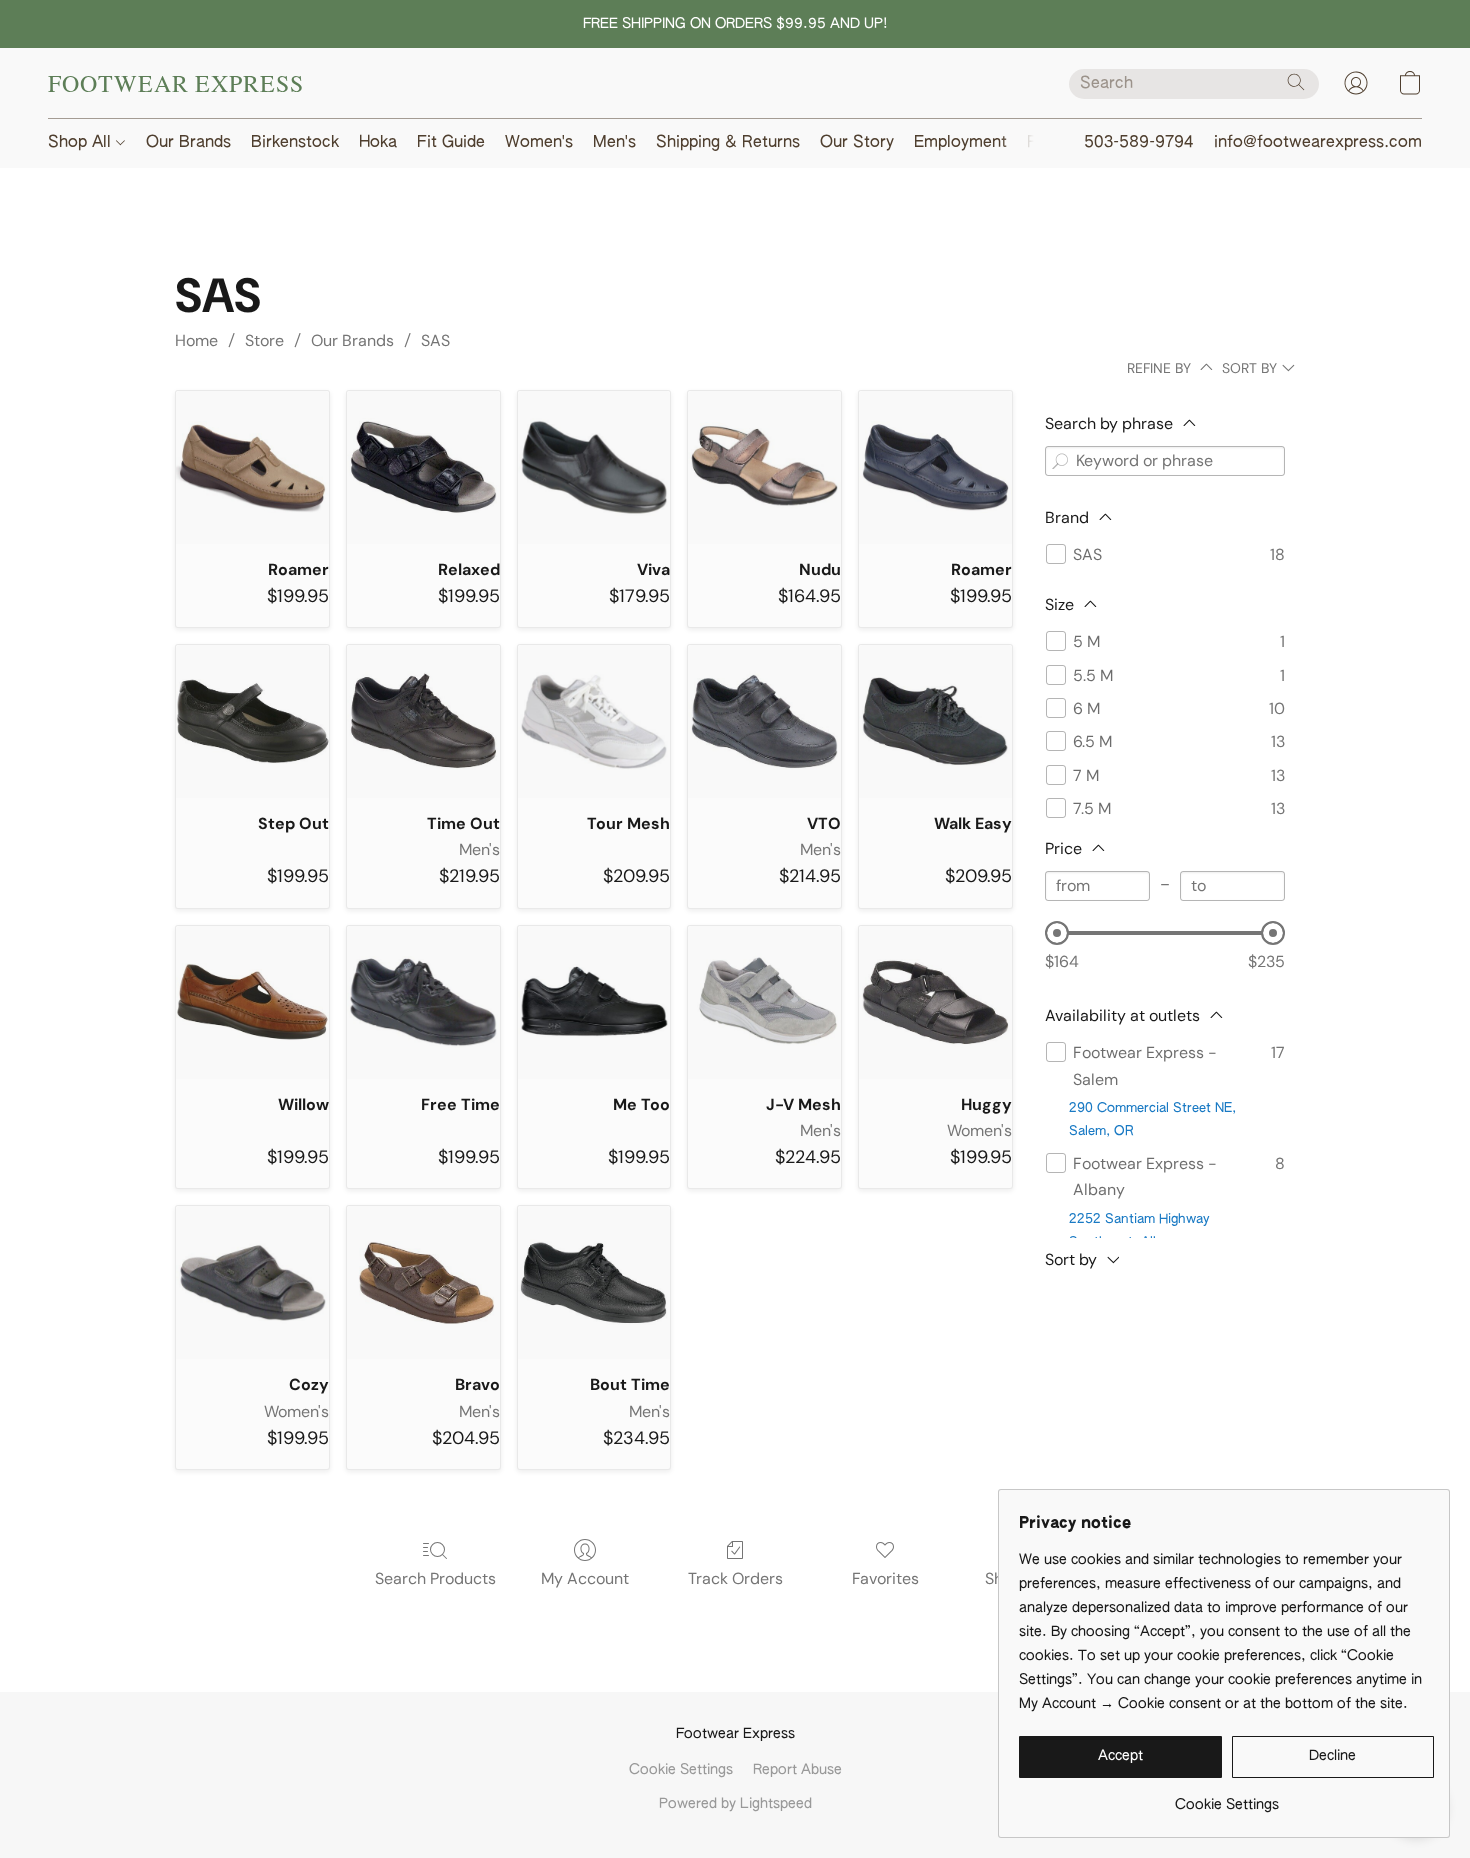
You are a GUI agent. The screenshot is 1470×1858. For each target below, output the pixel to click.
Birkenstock (295, 143)
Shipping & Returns (728, 143)
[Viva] (594, 467)
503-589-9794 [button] (1139, 143)
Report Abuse (797, 1770)
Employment (960, 143)
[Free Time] (423, 1002)
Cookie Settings (681, 1770)
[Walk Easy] (935, 721)
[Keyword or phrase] (1060, 461)
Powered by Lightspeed (735, 1804)
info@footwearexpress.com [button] (1318, 143)
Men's (614, 143)
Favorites (885, 1578)
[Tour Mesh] (594, 721)
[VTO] (764, 721)
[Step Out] (252, 721)
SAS (435, 340)
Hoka (378, 143)
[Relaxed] (423, 467)
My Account (585, 1578)
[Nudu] (764, 467)
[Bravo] (423, 1282)
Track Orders (735, 1578)
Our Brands (188, 143)
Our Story (857, 143)
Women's (539, 143)
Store (264, 340)
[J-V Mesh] (764, 1002)
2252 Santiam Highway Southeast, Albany (1139, 1231)
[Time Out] (423, 721)
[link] (1226, 1797)
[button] (176, 83)
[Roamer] (252, 467)
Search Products (435, 1578)
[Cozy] (252, 1282)
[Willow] (252, 1002)
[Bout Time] (594, 1282)
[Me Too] (594, 1002)
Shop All (82, 143)
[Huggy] (935, 1002)
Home (196, 340)
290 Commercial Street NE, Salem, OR (1152, 1120)
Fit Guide (451, 143)
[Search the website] (1296, 82)
